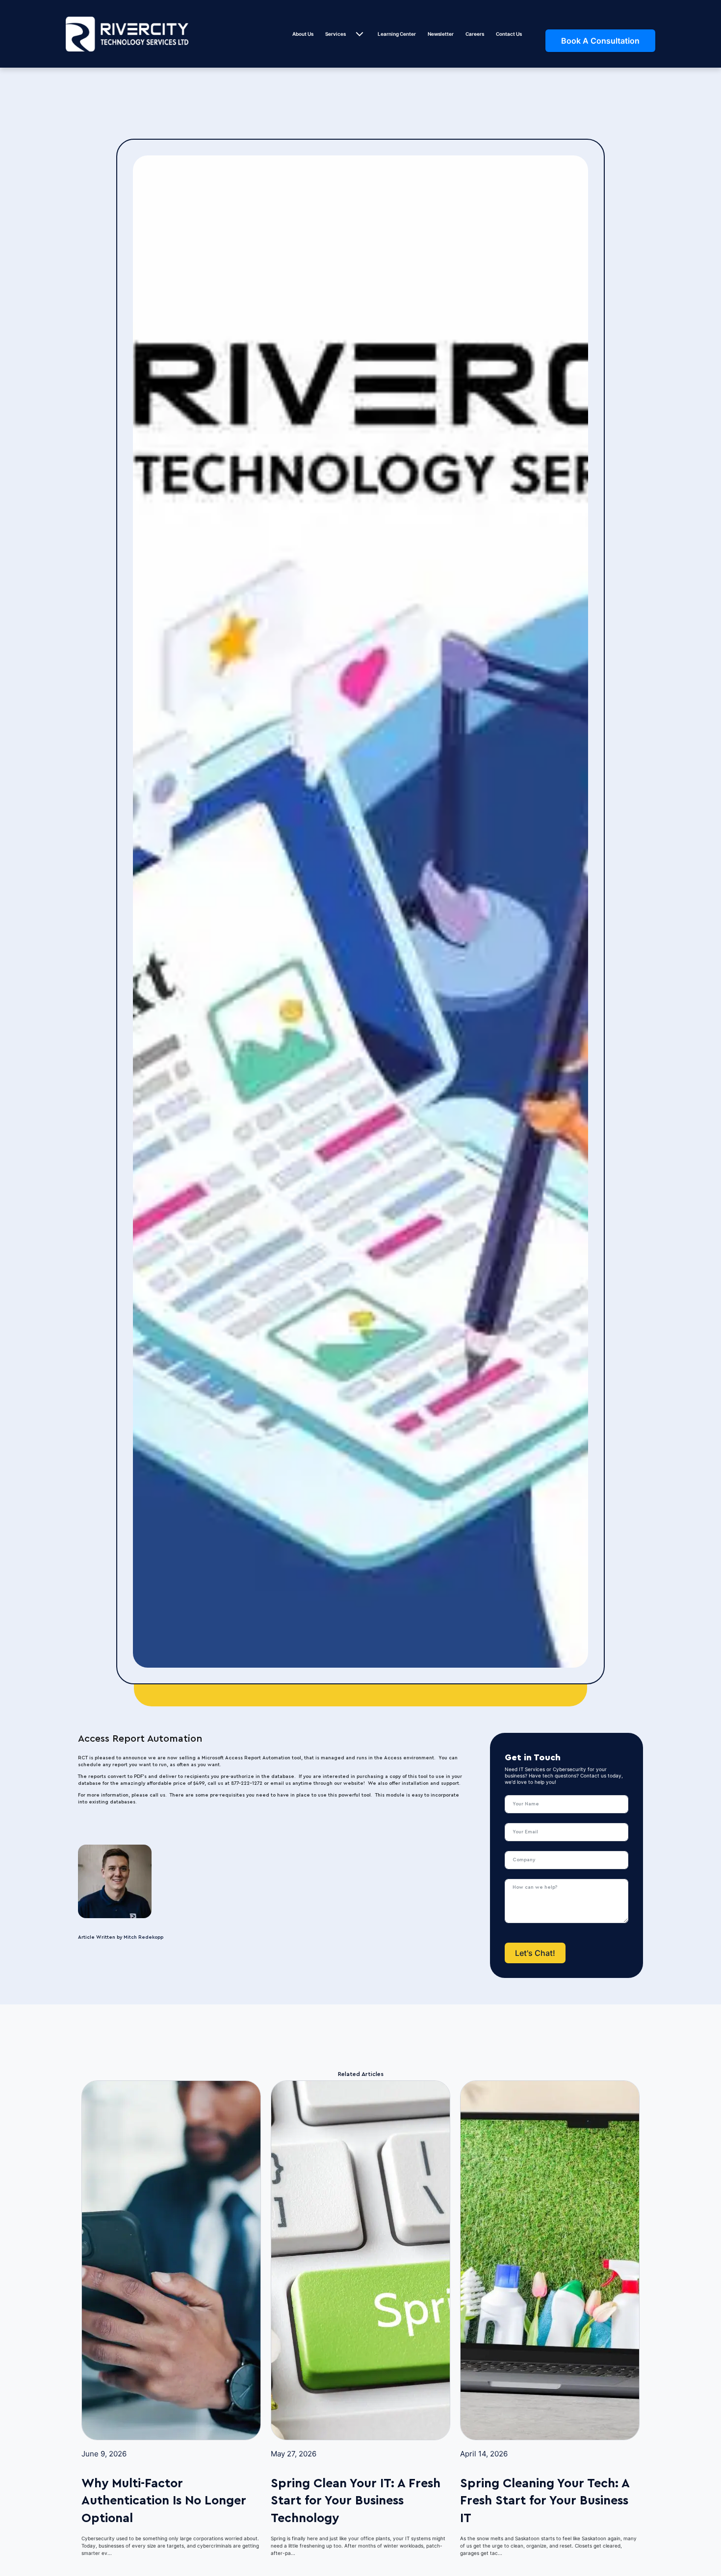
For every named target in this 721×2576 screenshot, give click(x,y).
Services (335, 34)
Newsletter (441, 34)
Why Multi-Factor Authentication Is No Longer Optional (164, 2500)
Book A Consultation (600, 41)
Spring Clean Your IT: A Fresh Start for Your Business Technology (356, 2500)
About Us (303, 34)
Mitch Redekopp (143, 1937)
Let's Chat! (535, 1953)
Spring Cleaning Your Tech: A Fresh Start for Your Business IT (545, 2500)
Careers (475, 34)
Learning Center (397, 34)
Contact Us (509, 34)
